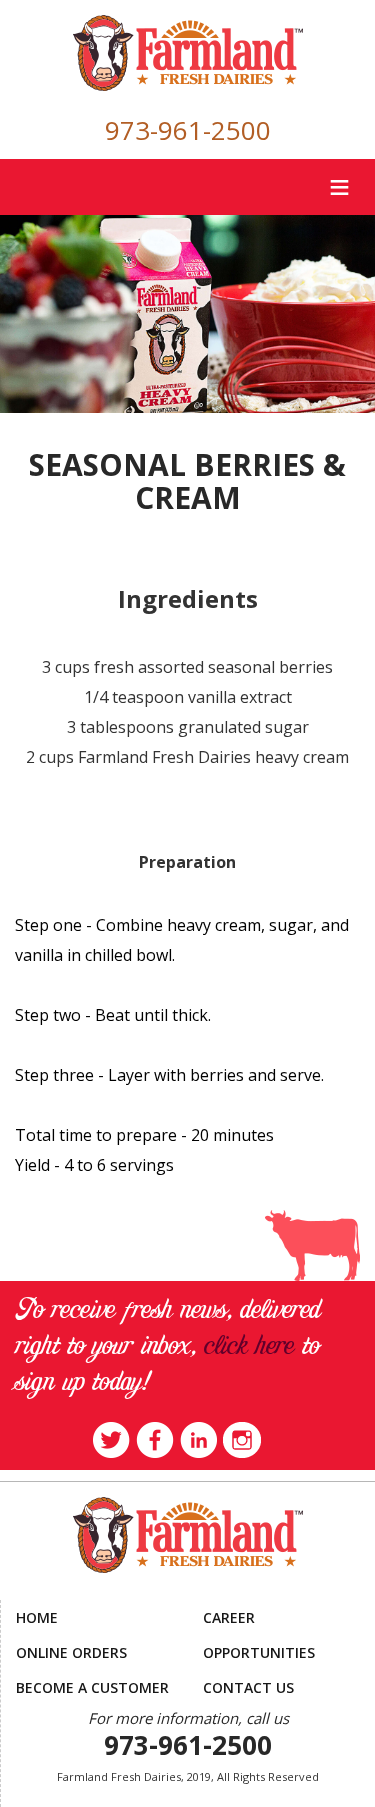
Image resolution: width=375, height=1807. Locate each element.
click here (249, 1347)
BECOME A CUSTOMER (92, 1687)
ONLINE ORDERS (71, 1652)
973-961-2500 (188, 130)
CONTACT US (248, 1687)
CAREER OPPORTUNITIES (259, 1635)
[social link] (111, 1438)
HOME (37, 1617)
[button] (188, 1776)
